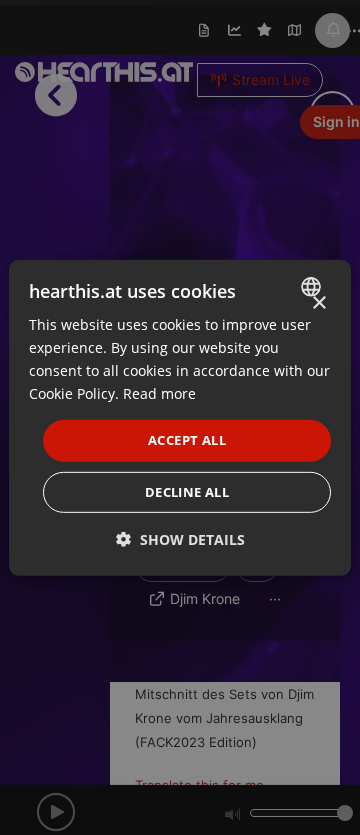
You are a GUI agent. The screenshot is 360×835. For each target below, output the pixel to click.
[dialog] (180, 417)
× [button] (318, 302)
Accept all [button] (187, 440)
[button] (180, 539)
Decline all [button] (187, 492)
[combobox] (313, 286)
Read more (159, 393)
